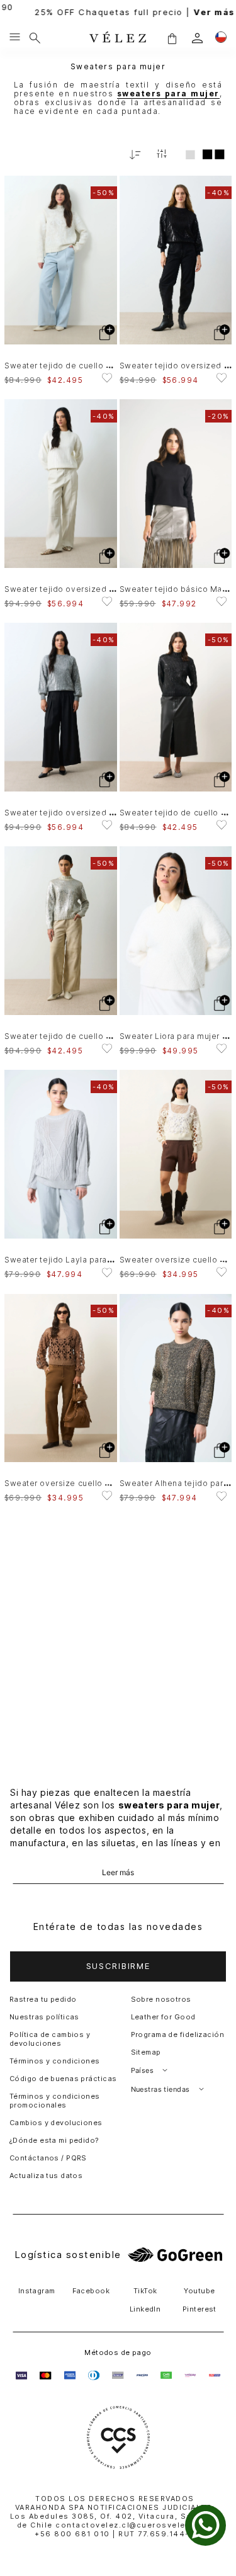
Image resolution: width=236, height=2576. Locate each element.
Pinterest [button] (199, 2309)
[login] (197, 38)
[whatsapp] (205, 2525)
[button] (172, 38)
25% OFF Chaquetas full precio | (118, 12)
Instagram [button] (37, 2291)
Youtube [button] (199, 2291)
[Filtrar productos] (162, 155)
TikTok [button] (145, 2291)
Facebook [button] (91, 2291)
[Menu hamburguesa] (15, 38)
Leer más (118, 1873)
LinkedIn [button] (145, 2309)
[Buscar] (35, 38)
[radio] (190, 154)
